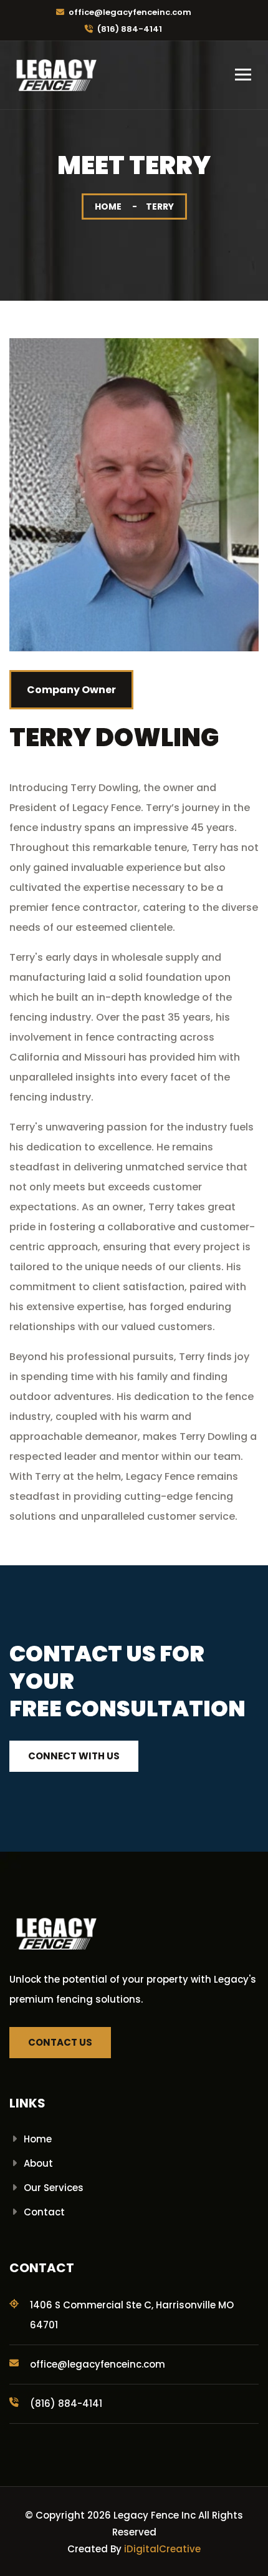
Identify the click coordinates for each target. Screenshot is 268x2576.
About (38, 2163)
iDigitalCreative (162, 2549)
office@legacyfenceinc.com (130, 12)
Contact (44, 2212)
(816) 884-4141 (130, 29)
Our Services (54, 2188)
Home (108, 207)
